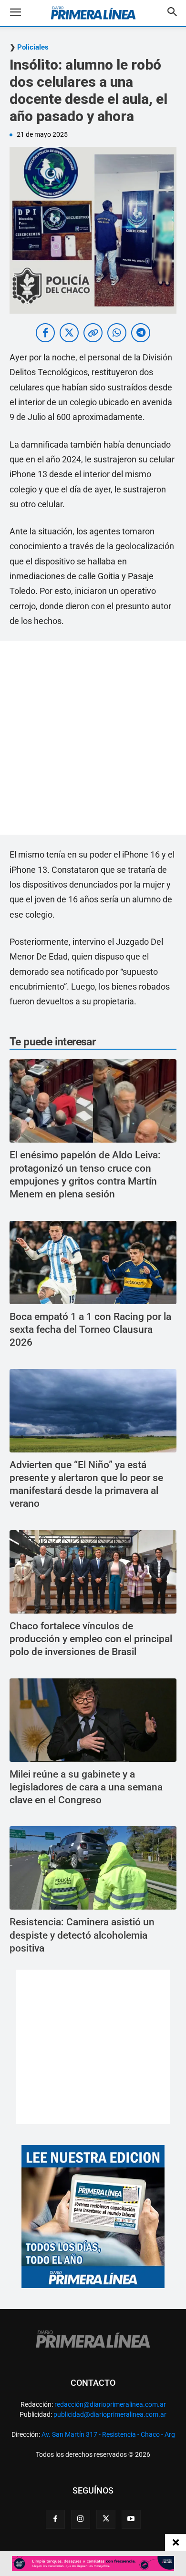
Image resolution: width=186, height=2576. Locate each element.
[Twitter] (106, 2519)
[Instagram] (81, 2519)
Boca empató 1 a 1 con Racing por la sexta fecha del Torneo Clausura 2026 (90, 1330)
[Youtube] (131, 2519)
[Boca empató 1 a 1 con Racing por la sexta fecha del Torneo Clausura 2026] (93, 1262)
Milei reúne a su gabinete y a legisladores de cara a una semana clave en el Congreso (86, 1787)
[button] (23, 13)
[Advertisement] (93, 738)
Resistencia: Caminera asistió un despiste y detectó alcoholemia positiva (82, 1935)
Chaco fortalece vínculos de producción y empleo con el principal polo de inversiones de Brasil (91, 1639)
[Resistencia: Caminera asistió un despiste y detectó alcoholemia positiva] (93, 1868)
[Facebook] (55, 2519)
